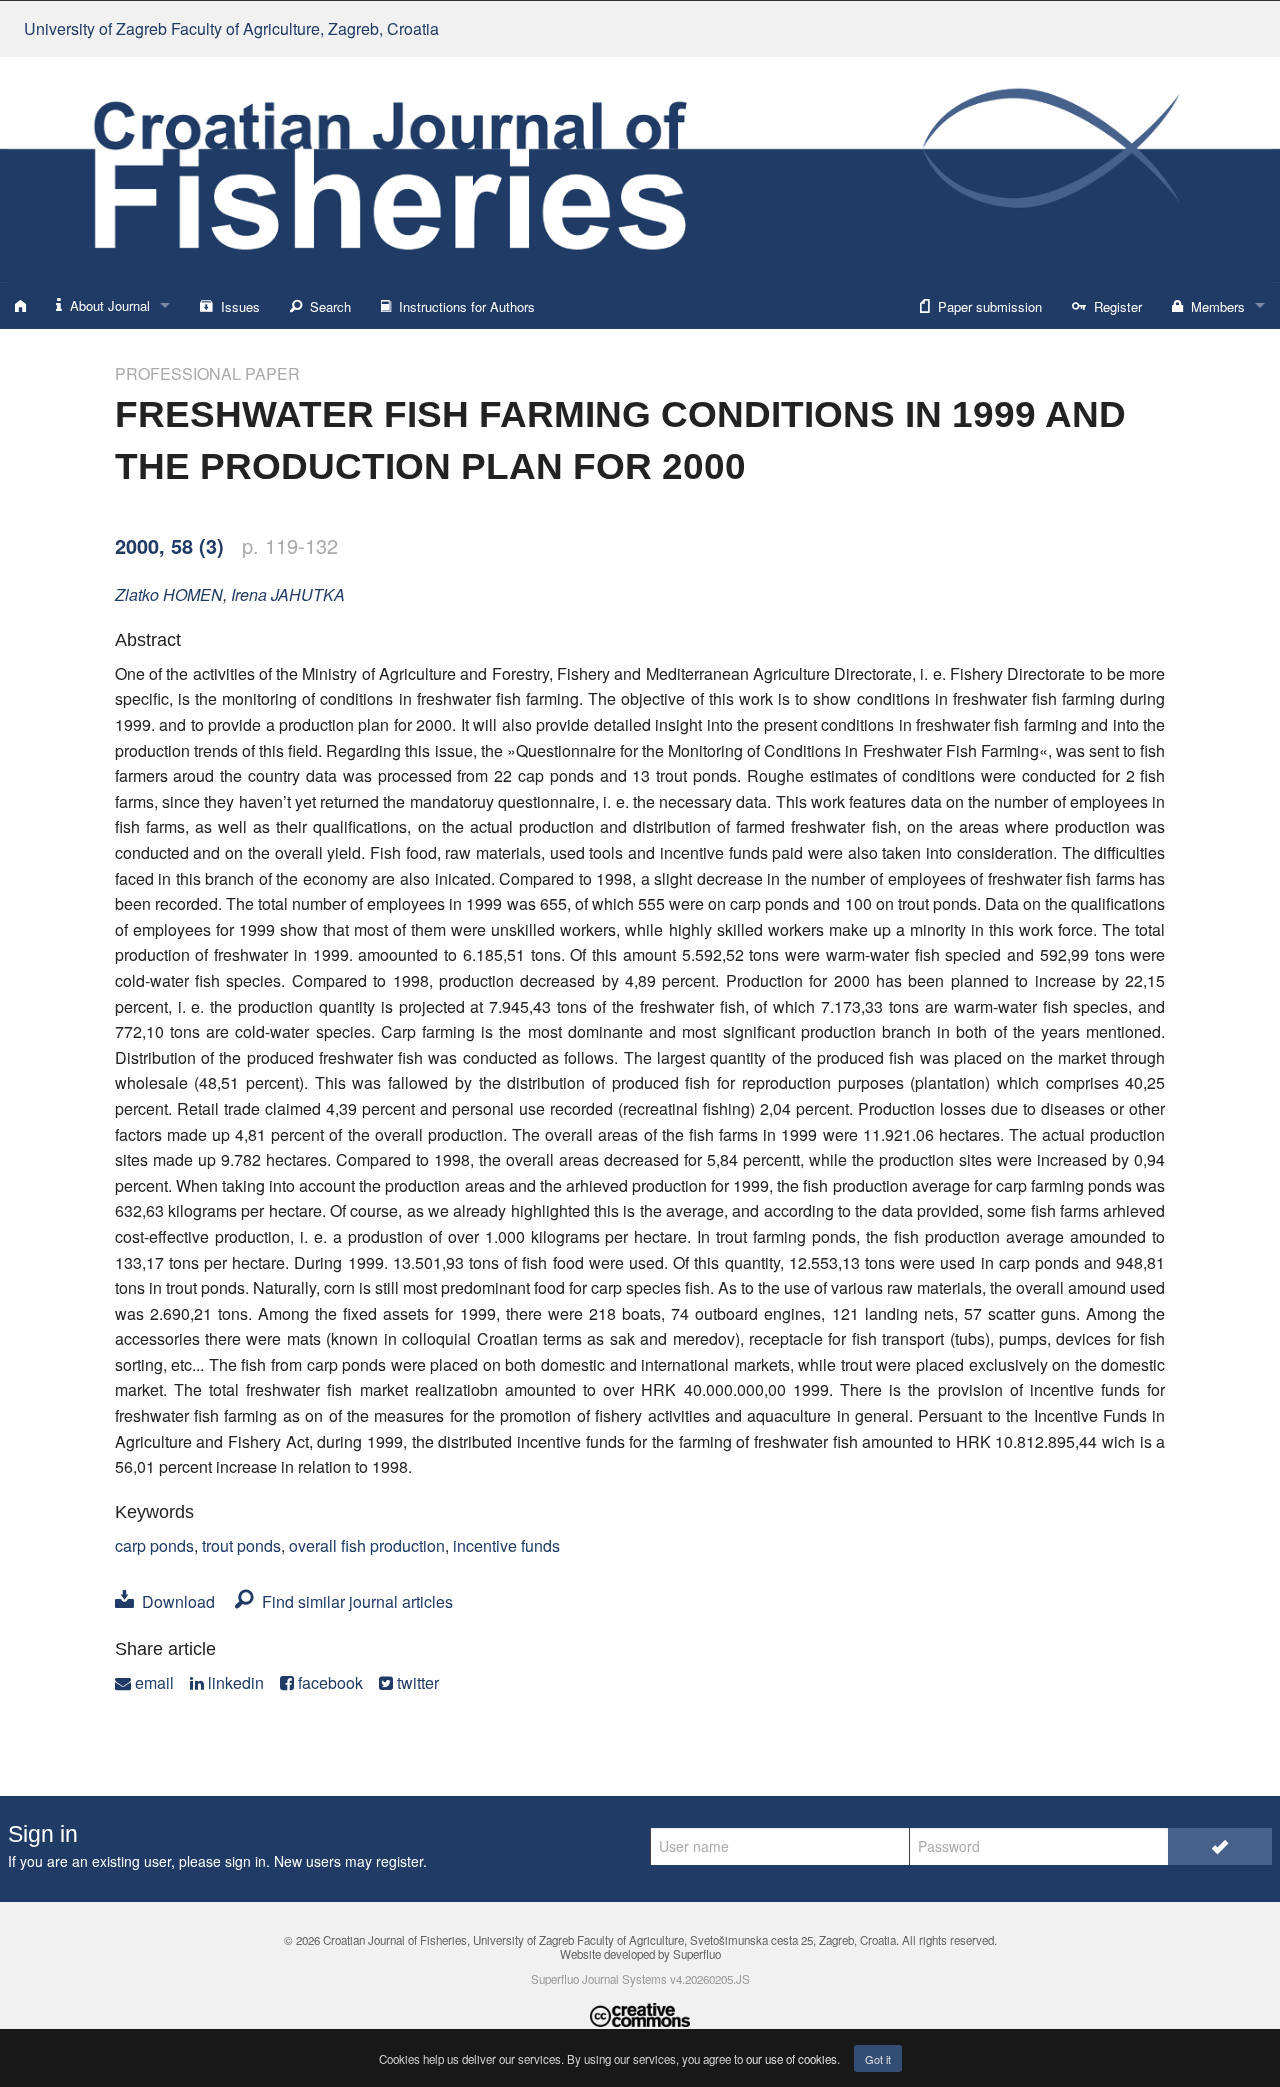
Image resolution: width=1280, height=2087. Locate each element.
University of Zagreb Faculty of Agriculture (231, 28)
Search (326, 306)
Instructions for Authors (463, 306)
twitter (416, 1682)
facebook (328, 1682)
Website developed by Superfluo (640, 1954)
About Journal (106, 305)
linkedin (234, 1682)
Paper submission (986, 306)
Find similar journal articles (353, 1601)
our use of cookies (791, 2059)
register (399, 1861)
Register (1114, 306)
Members (1214, 306)
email (152, 1682)
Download (174, 1601)
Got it (878, 2059)
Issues (236, 306)
